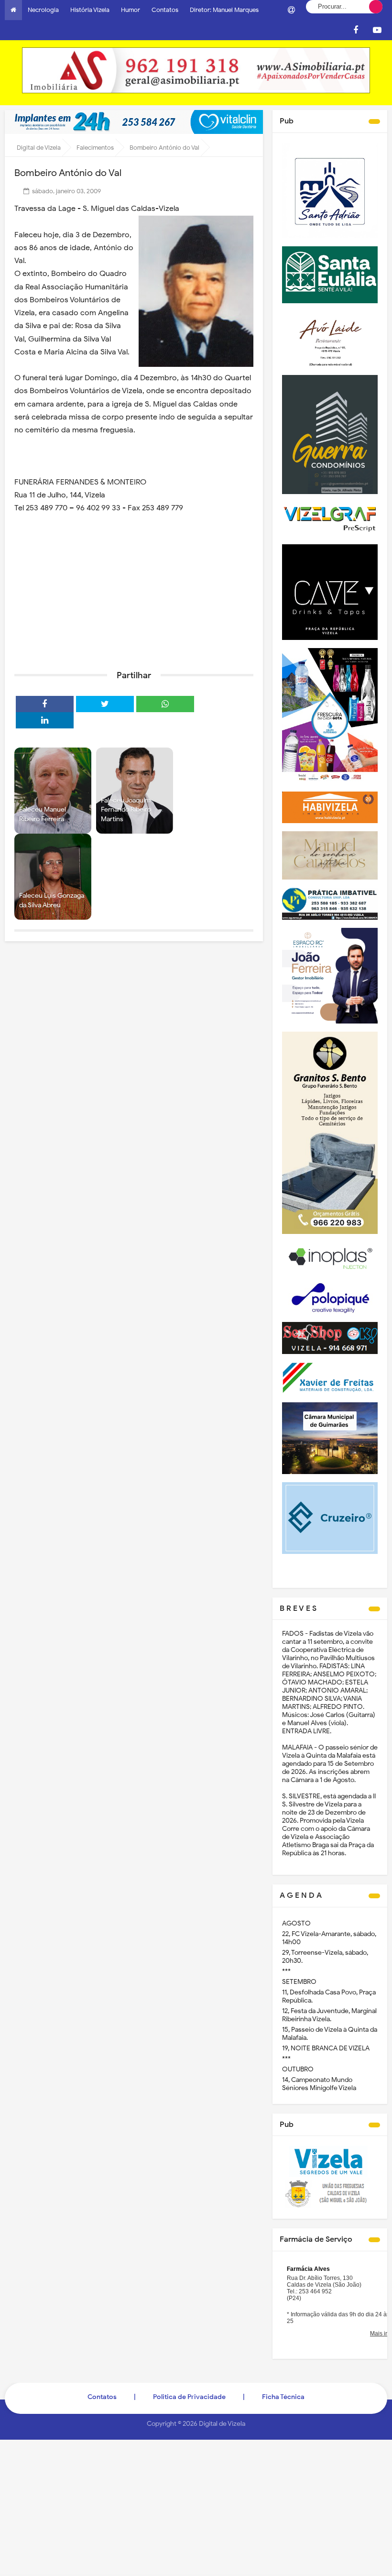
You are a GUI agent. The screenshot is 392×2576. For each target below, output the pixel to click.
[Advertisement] (134, 589)
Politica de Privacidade (189, 2397)
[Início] (13, 10)
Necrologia (43, 10)
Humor (131, 10)
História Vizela (90, 10)
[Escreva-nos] (291, 10)
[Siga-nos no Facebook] (356, 30)
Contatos (165, 10)
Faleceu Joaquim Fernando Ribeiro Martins (126, 810)
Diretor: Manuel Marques (224, 10)
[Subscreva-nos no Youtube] (377, 30)
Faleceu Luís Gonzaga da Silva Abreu (52, 900)
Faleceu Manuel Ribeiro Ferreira (43, 814)
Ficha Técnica (283, 2397)
